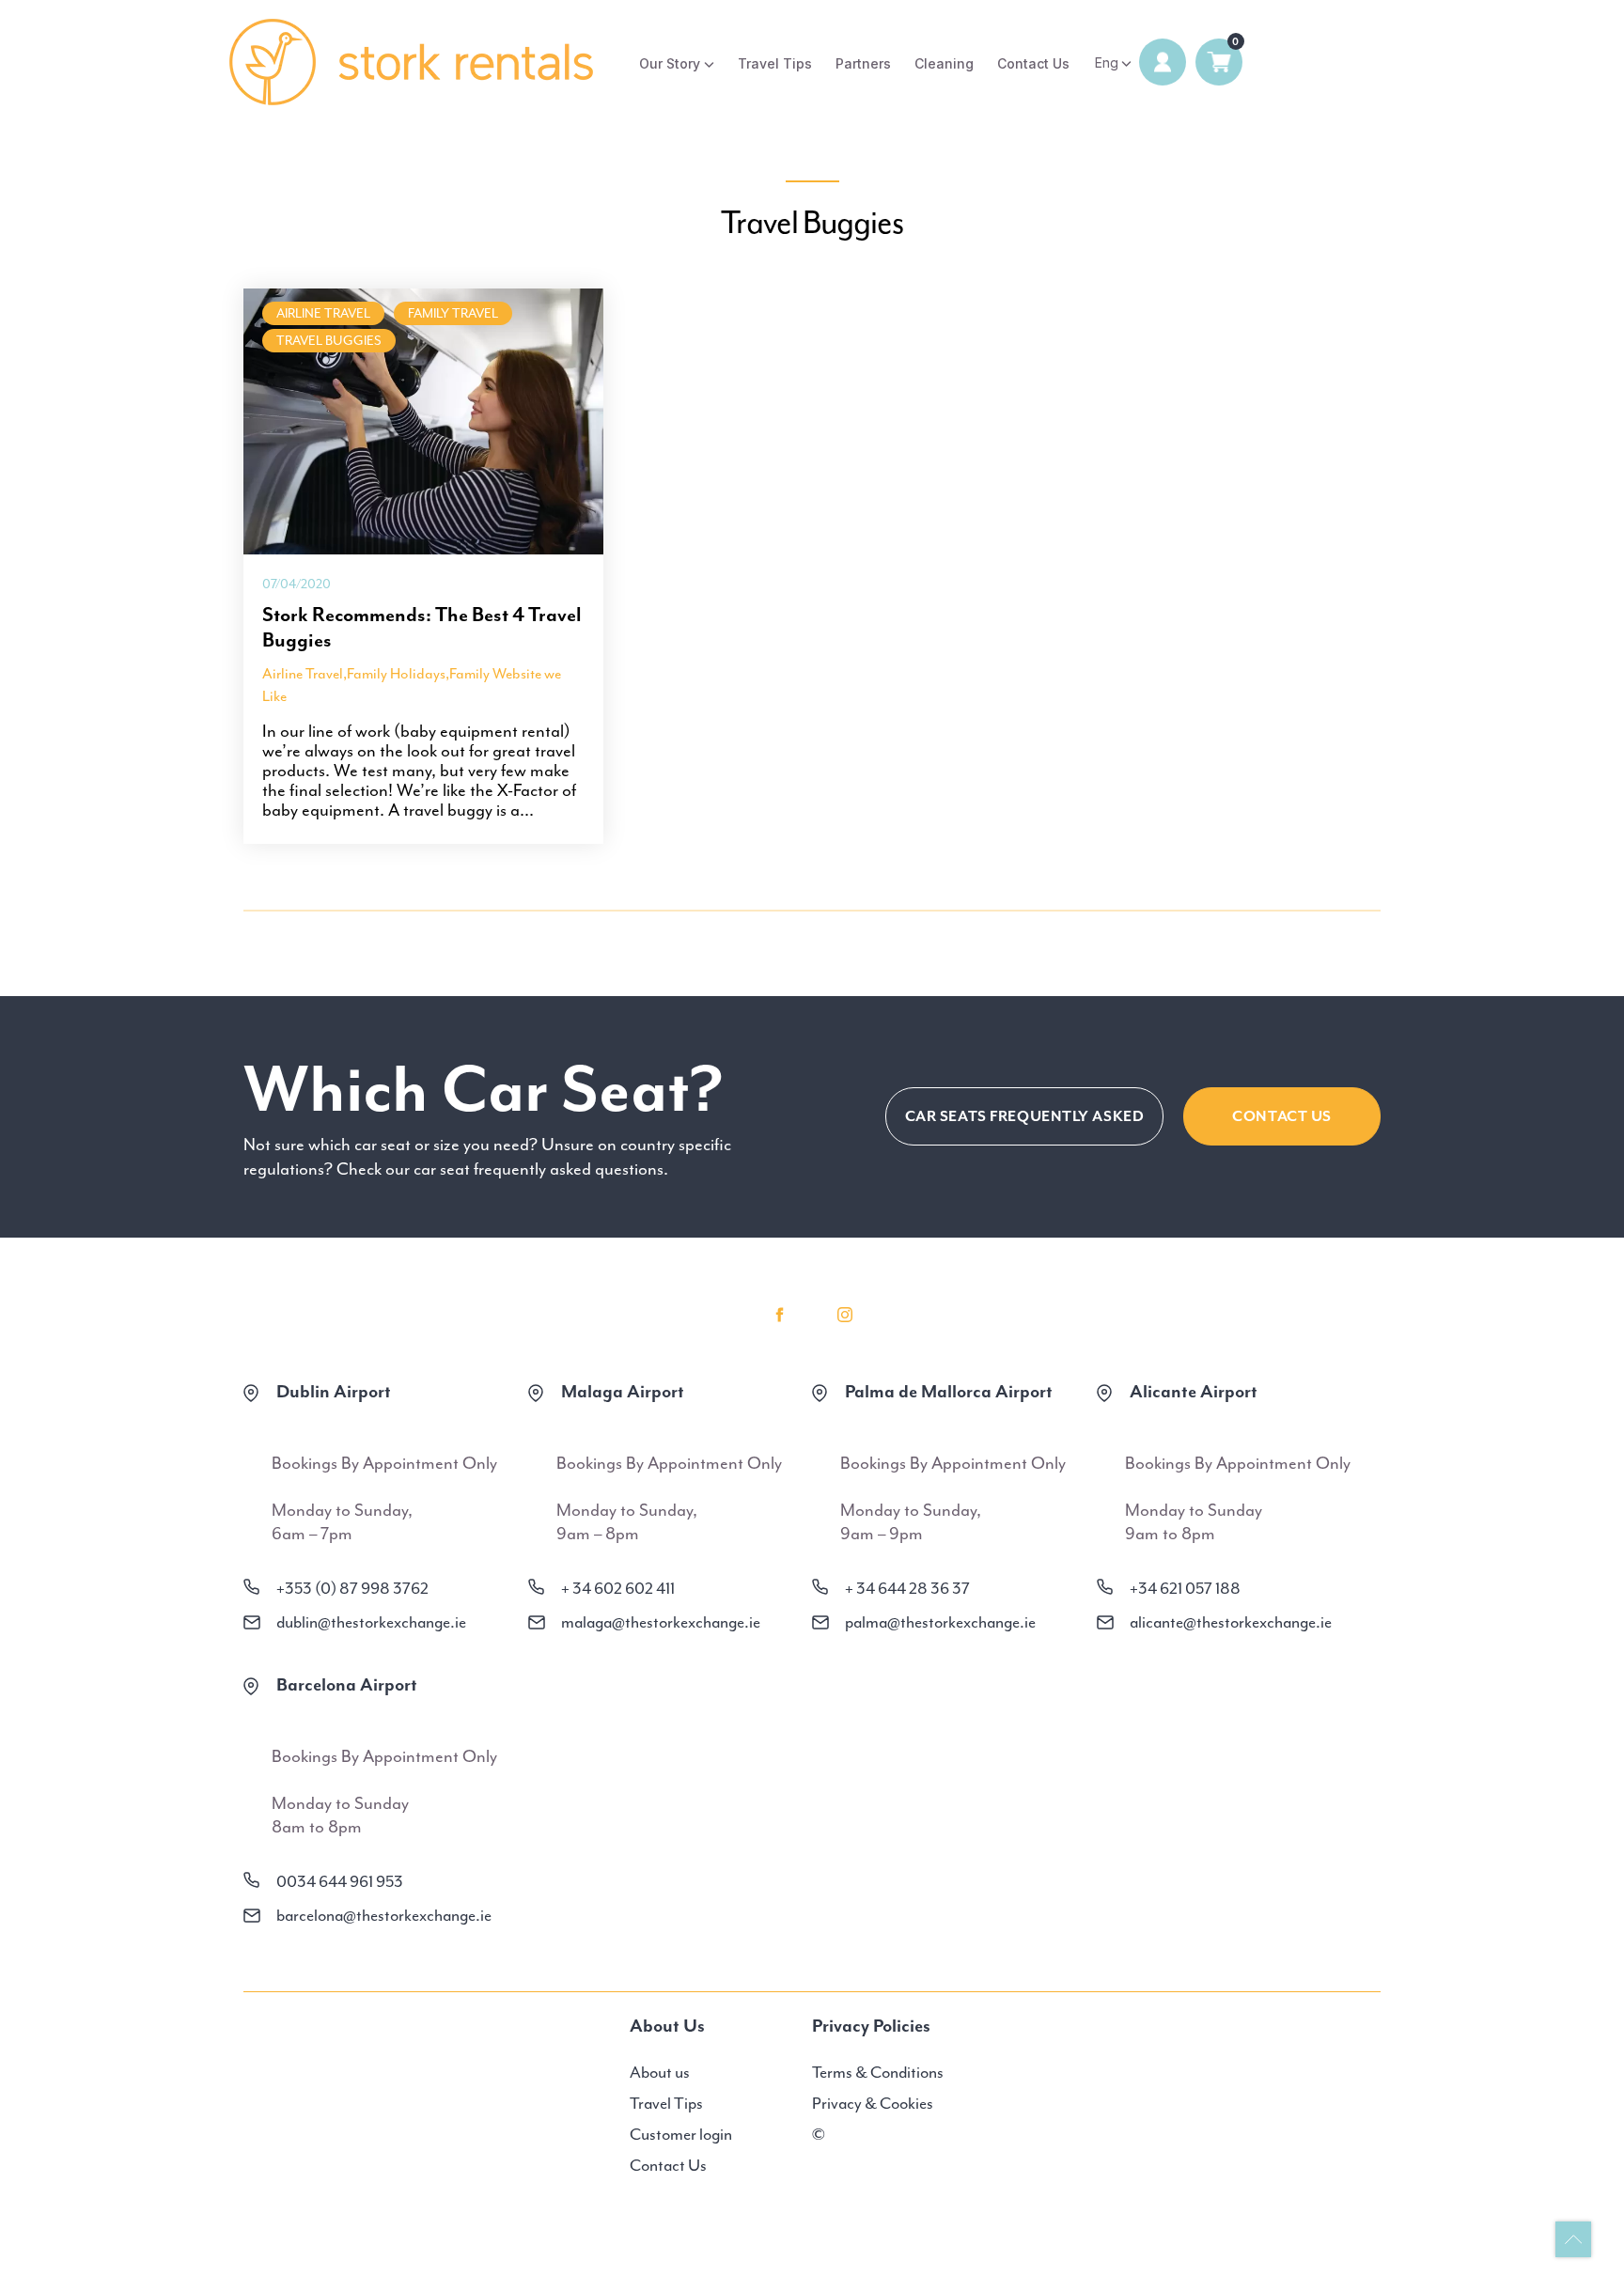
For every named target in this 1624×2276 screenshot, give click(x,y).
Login (1163, 62)
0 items (1219, 62)
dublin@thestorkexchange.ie (371, 1622)
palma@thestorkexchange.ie (940, 1622)
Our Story (670, 63)
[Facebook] (779, 1315)
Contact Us (1033, 63)
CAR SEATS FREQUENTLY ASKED (1025, 1116)
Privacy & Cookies (873, 2103)
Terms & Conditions (878, 2072)
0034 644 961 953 (340, 1881)
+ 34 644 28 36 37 (907, 1588)
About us (660, 2072)
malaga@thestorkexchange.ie (661, 1622)
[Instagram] (845, 1315)
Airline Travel (323, 313)
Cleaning (944, 63)
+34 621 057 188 (1185, 1588)
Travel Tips (775, 63)
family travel (453, 313)
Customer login (681, 2134)
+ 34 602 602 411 (618, 1588)
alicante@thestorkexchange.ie (1231, 1622)
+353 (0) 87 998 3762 (352, 1588)
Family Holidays (396, 674)
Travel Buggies (329, 341)
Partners (863, 63)
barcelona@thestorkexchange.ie (384, 1915)
